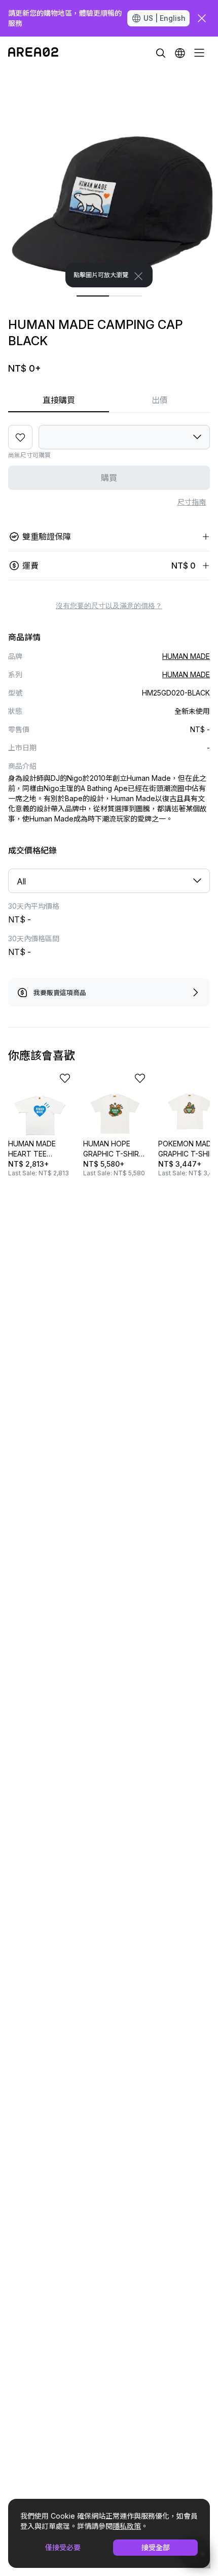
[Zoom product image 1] (109, 178)
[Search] (161, 53)
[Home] (33, 53)
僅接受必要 (63, 2547)
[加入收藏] (20, 437)
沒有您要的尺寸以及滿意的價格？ (109, 606)
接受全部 (156, 2547)
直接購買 (59, 400)
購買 (109, 478)
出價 (160, 400)
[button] (180, 53)
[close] (202, 18)
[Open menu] (199, 53)
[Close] (138, 276)
